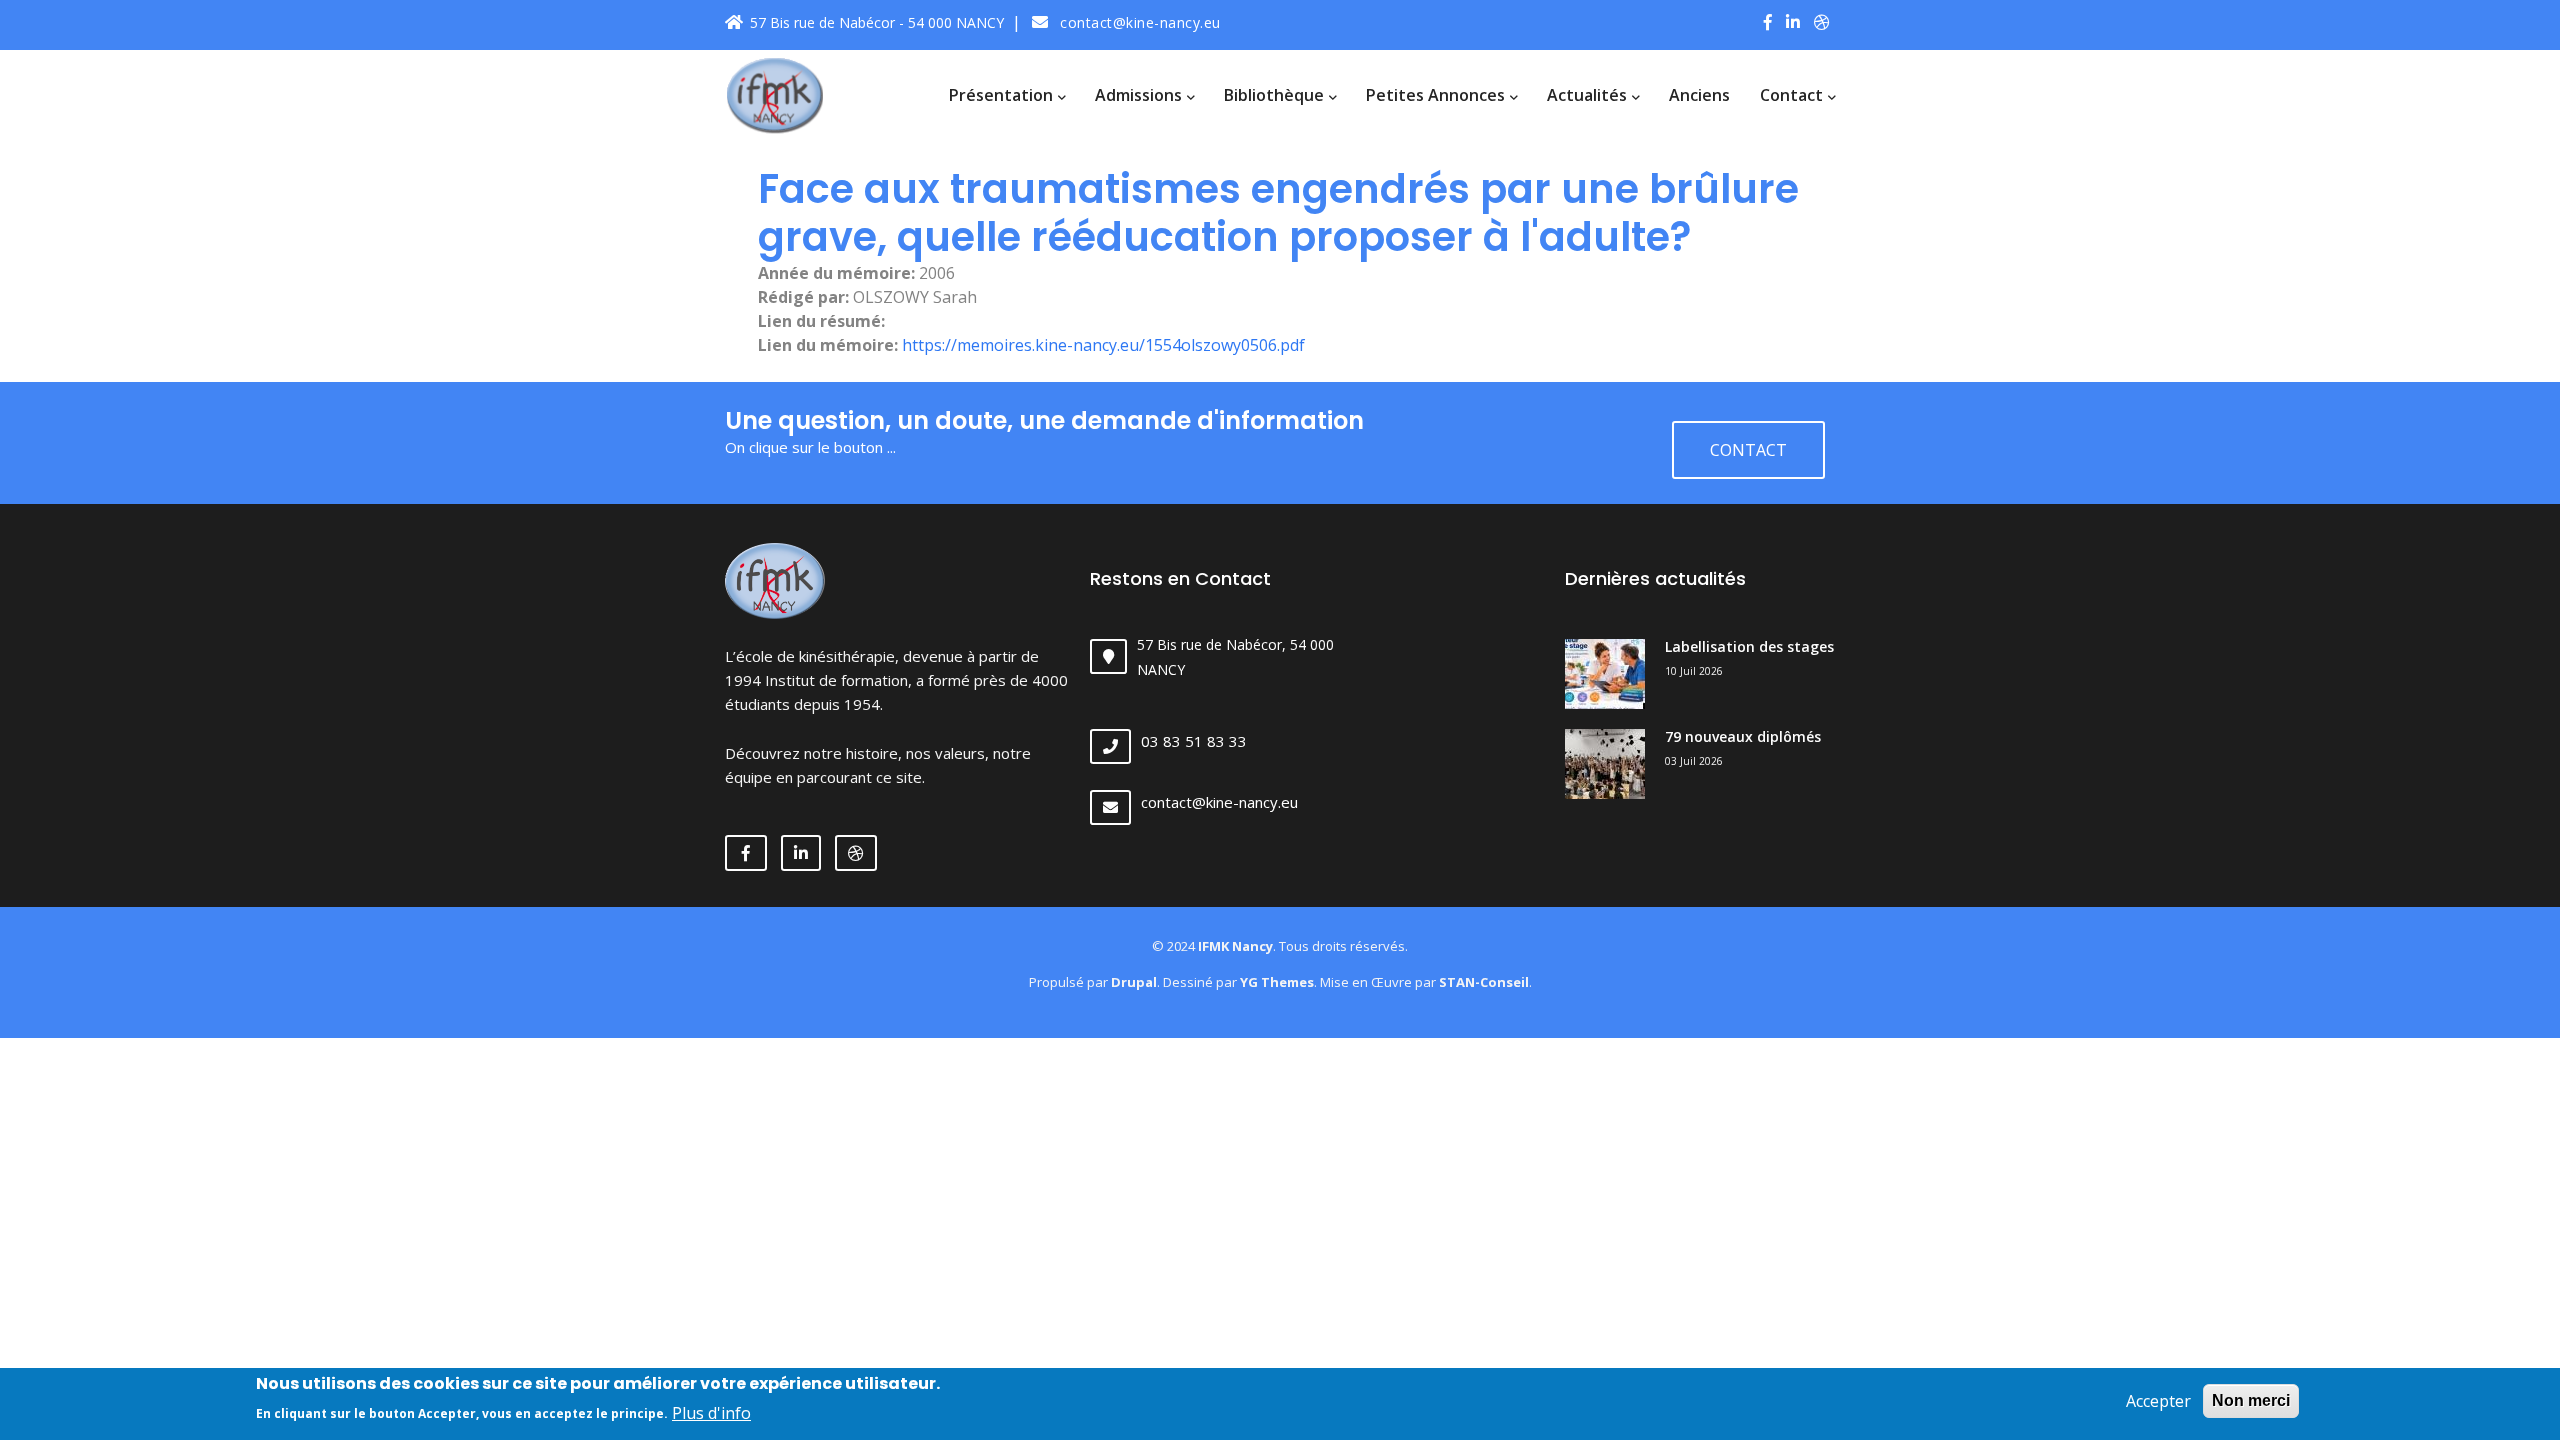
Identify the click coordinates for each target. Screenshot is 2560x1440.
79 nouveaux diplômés (1743, 736)
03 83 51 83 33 (1194, 741)
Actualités (1589, 95)
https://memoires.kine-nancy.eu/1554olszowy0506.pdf (1103, 345)
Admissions (1140, 95)
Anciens (1699, 95)
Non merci (2251, 1400)
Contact (1793, 95)
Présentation (1003, 95)
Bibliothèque (1276, 95)
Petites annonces (1437, 95)
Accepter (2158, 1401)
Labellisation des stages (1749, 646)
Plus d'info (711, 1412)
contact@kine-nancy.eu (1138, 22)
